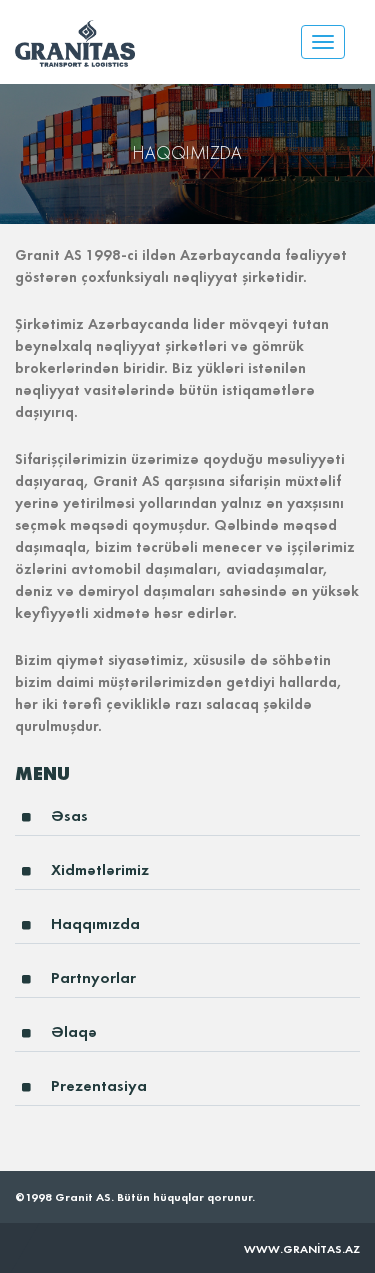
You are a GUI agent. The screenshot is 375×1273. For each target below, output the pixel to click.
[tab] (187, 821)
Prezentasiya (99, 1085)
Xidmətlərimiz (100, 869)
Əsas (69, 815)
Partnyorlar (93, 977)
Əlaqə (74, 1031)
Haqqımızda (95, 923)
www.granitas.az (302, 1248)
